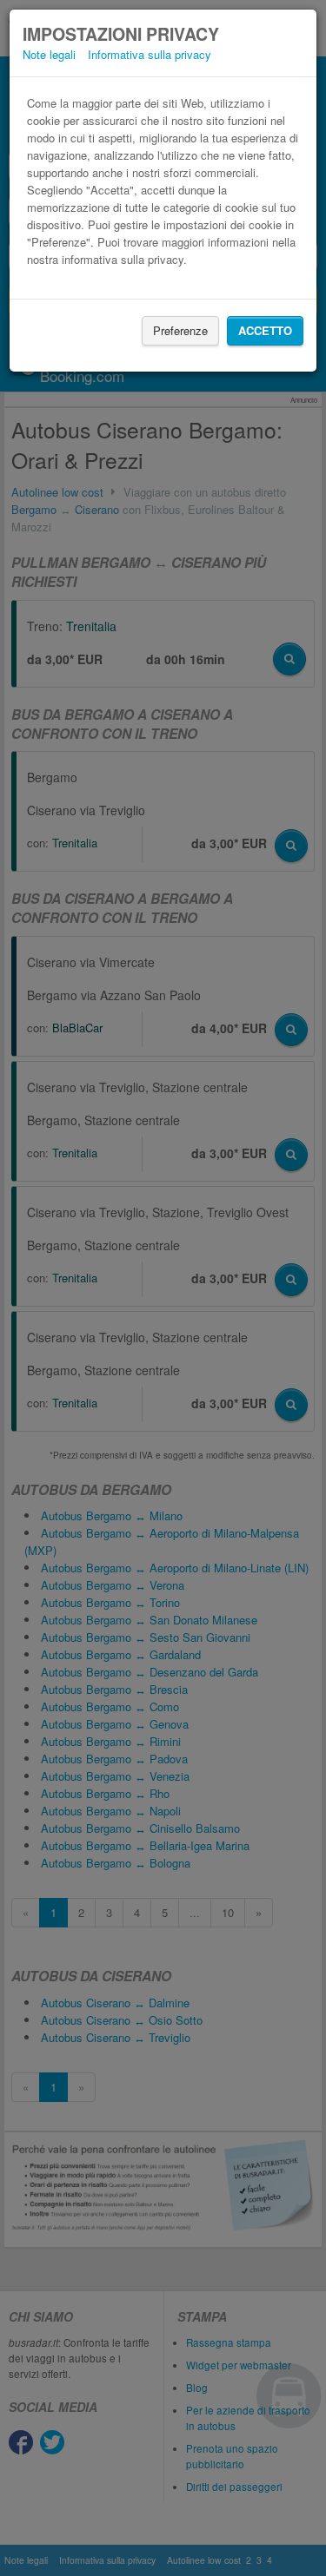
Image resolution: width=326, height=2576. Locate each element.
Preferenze (180, 330)
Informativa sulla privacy (150, 54)
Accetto (265, 330)
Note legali (49, 54)
